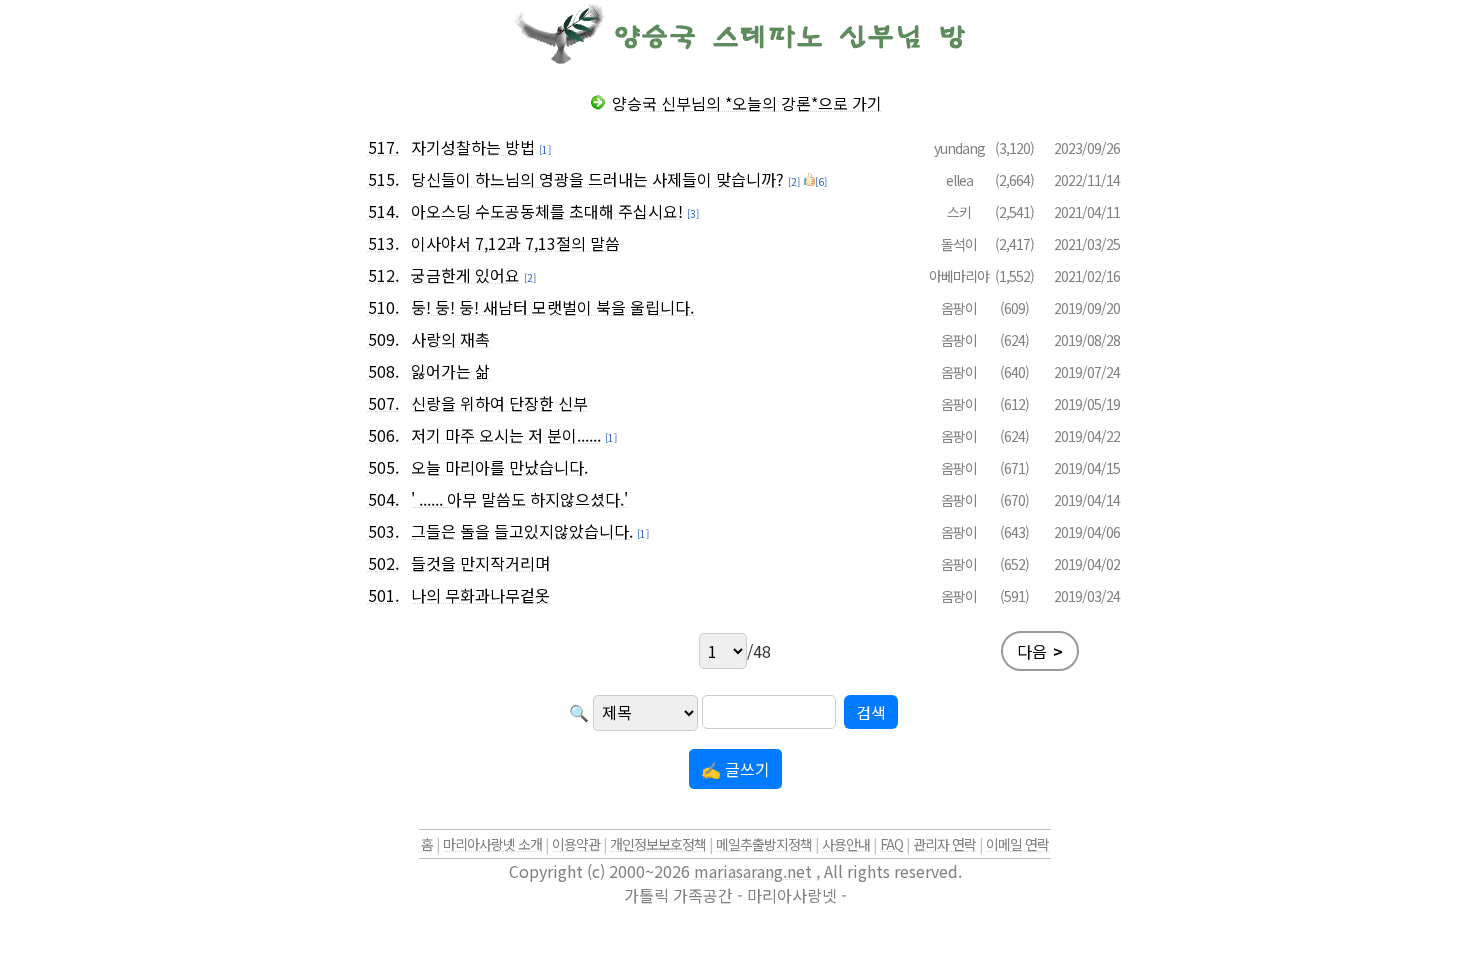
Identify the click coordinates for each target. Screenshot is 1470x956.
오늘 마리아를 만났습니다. (499, 467)
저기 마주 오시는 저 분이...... (506, 435)
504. (383, 499)
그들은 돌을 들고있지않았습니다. (522, 531)
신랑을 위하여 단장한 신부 (499, 403)
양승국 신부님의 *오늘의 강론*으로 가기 (747, 103)
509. (383, 339)
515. (383, 179)
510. (383, 307)
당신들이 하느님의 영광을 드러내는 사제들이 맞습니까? (597, 179)
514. (383, 211)
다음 (1040, 651)
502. (383, 563)
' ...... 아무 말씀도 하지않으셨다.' (519, 499)
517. (383, 147)
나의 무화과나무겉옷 (480, 595)
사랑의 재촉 (450, 339)
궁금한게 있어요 (465, 275)
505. (383, 467)
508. (383, 371)
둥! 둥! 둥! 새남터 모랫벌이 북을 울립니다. (552, 307)
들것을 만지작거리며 (480, 563)
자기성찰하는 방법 (473, 147)
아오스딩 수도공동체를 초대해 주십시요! (547, 211)
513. (383, 243)
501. (383, 595)
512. (383, 275)
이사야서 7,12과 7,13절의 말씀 (515, 243)
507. (383, 403)
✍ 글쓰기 (735, 769)
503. (383, 531)
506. (383, 435)
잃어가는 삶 (450, 371)
